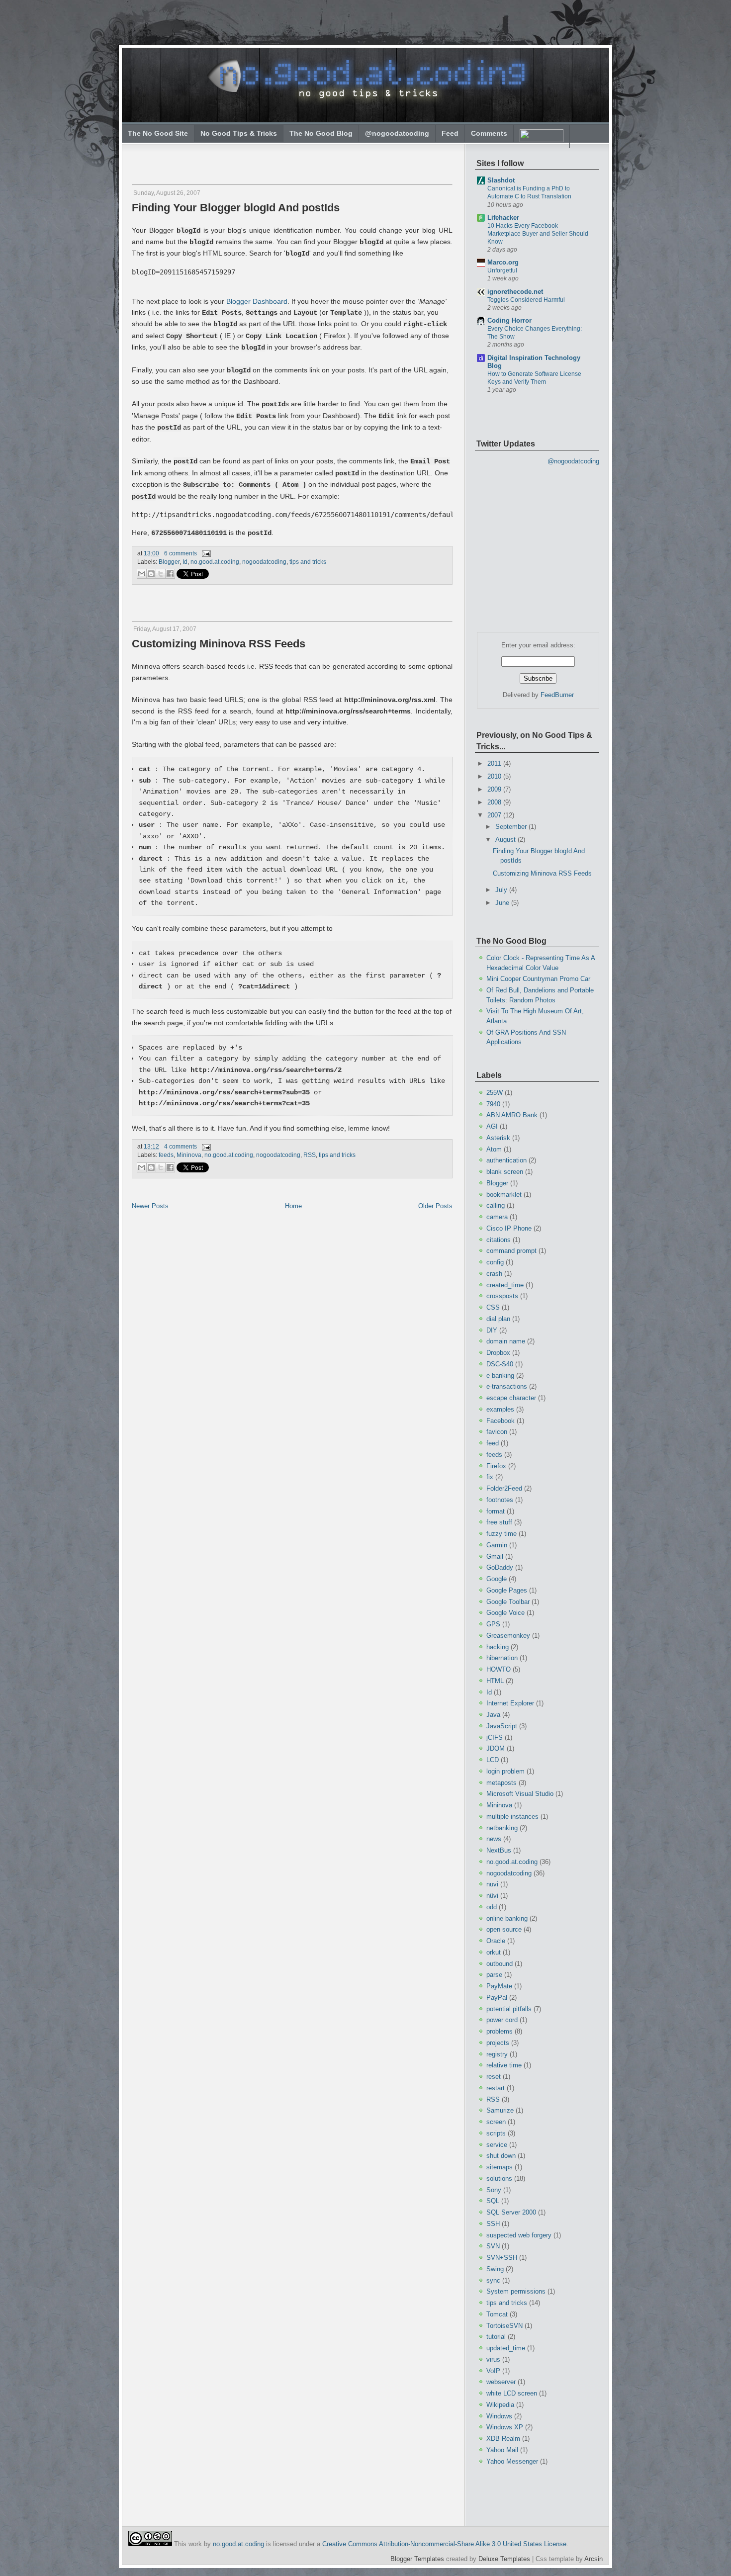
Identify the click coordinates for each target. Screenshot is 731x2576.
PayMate (499, 1986)
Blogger (169, 562)
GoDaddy (500, 1567)
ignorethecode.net (515, 292)
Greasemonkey (508, 1636)
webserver (501, 2382)
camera (497, 1217)
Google (497, 1579)
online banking (507, 1918)
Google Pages (507, 1590)
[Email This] (142, 574)
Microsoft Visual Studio (520, 1794)
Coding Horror (509, 320)
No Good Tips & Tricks (239, 133)
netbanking (502, 1828)
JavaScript (502, 1726)
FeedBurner (557, 695)
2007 (495, 815)
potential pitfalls (509, 2009)
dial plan (498, 1319)
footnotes (500, 1500)
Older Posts (435, 1206)
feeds (166, 1155)
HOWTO (499, 1669)
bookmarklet (504, 1195)
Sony (494, 2190)
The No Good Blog (321, 133)
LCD (493, 1760)
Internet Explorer (510, 1703)
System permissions (516, 2291)
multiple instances (512, 1817)
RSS (310, 1155)
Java (493, 1715)
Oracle (496, 1941)
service (497, 2145)
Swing (495, 2269)
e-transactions (507, 1386)
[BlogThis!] (151, 574)
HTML (495, 1681)
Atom (494, 1149)
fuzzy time (502, 1534)
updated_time (506, 2348)
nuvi (492, 1884)
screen (496, 2122)
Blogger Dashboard (257, 301)
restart (496, 2088)
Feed (450, 133)
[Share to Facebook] (170, 574)
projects (498, 2043)
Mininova (189, 1155)
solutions (499, 2178)
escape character (511, 1398)
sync (493, 2280)
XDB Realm (503, 2439)
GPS (493, 1624)
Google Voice (505, 1613)
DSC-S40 (500, 1364)
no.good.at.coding (215, 562)
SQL (493, 2201)
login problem (505, 1771)
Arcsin (594, 2559)
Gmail (495, 1556)
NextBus (499, 1850)
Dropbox (498, 1353)
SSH (493, 2224)
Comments (489, 133)
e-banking (500, 1376)
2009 (495, 789)
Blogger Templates (417, 2559)
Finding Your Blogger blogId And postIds (236, 208)
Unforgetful (502, 270)
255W (495, 1093)
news (494, 1839)
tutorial (496, 2337)
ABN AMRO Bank (512, 1115)
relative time (504, 2065)
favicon (497, 1432)
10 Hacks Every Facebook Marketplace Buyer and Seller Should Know (538, 234)
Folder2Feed (504, 1488)
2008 (495, 802)
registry (497, 2054)
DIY (492, 1330)
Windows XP (505, 2427)
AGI (492, 1126)
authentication (506, 1160)
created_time (505, 1285)
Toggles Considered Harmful (526, 300)
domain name (506, 1341)
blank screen (505, 1172)
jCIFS (495, 1737)
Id (185, 562)
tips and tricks (308, 562)
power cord (502, 2020)
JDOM (496, 1748)
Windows (499, 2416)
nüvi (492, 1896)
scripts (496, 2133)
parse (494, 1975)
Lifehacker (503, 218)
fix (490, 1477)
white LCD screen (512, 2393)
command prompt (511, 1251)
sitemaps (500, 2167)
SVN (493, 2246)
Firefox (496, 1466)
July (502, 890)
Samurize (500, 2110)
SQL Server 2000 (511, 2212)
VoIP (493, 2371)
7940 (493, 1104)
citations (499, 1240)
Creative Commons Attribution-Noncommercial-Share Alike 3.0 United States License (444, 2544)
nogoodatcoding (264, 562)
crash (494, 1274)
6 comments (181, 553)
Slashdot (501, 180)
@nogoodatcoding (397, 133)
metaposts (502, 1783)
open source (504, 1929)
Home (293, 1206)
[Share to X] (161, 574)
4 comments (181, 1147)
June (503, 903)
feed (493, 1443)
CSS (493, 1307)
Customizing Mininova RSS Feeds (219, 644)
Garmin (497, 1545)
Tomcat (497, 2314)
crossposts (502, 1296)
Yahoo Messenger (512, 2461)
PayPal (497, 1998)
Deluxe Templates (504, 2559)
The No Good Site (158, 133)
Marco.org (503, 262)
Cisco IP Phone (509, 1228)
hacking (498, 1647)
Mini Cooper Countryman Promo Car (538, 979)
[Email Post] (205, 553)
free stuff (499, 1522)
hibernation (502, 1658)
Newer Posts (150, 1206)
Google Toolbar (508, 1602)
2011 (495, 763)
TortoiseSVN (504, 2326)
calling (496, 1205)
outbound (500, 1964)
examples (500, 1409)
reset (494, 2077)
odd (492, 1907)
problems (500, 2031)
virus (493, 2359)
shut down (501, 2156)
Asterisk (498, 1138)
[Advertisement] (250, 160)
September (512, 827)
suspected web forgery (519, 2235)
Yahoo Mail (502, 2450)
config (495, 1262)
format (496, 1511)
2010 (495, 776)
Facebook (501, 1421)
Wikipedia (500, 2405)
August (506, 840)
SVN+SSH (502, 2258)
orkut (494, 1952)
